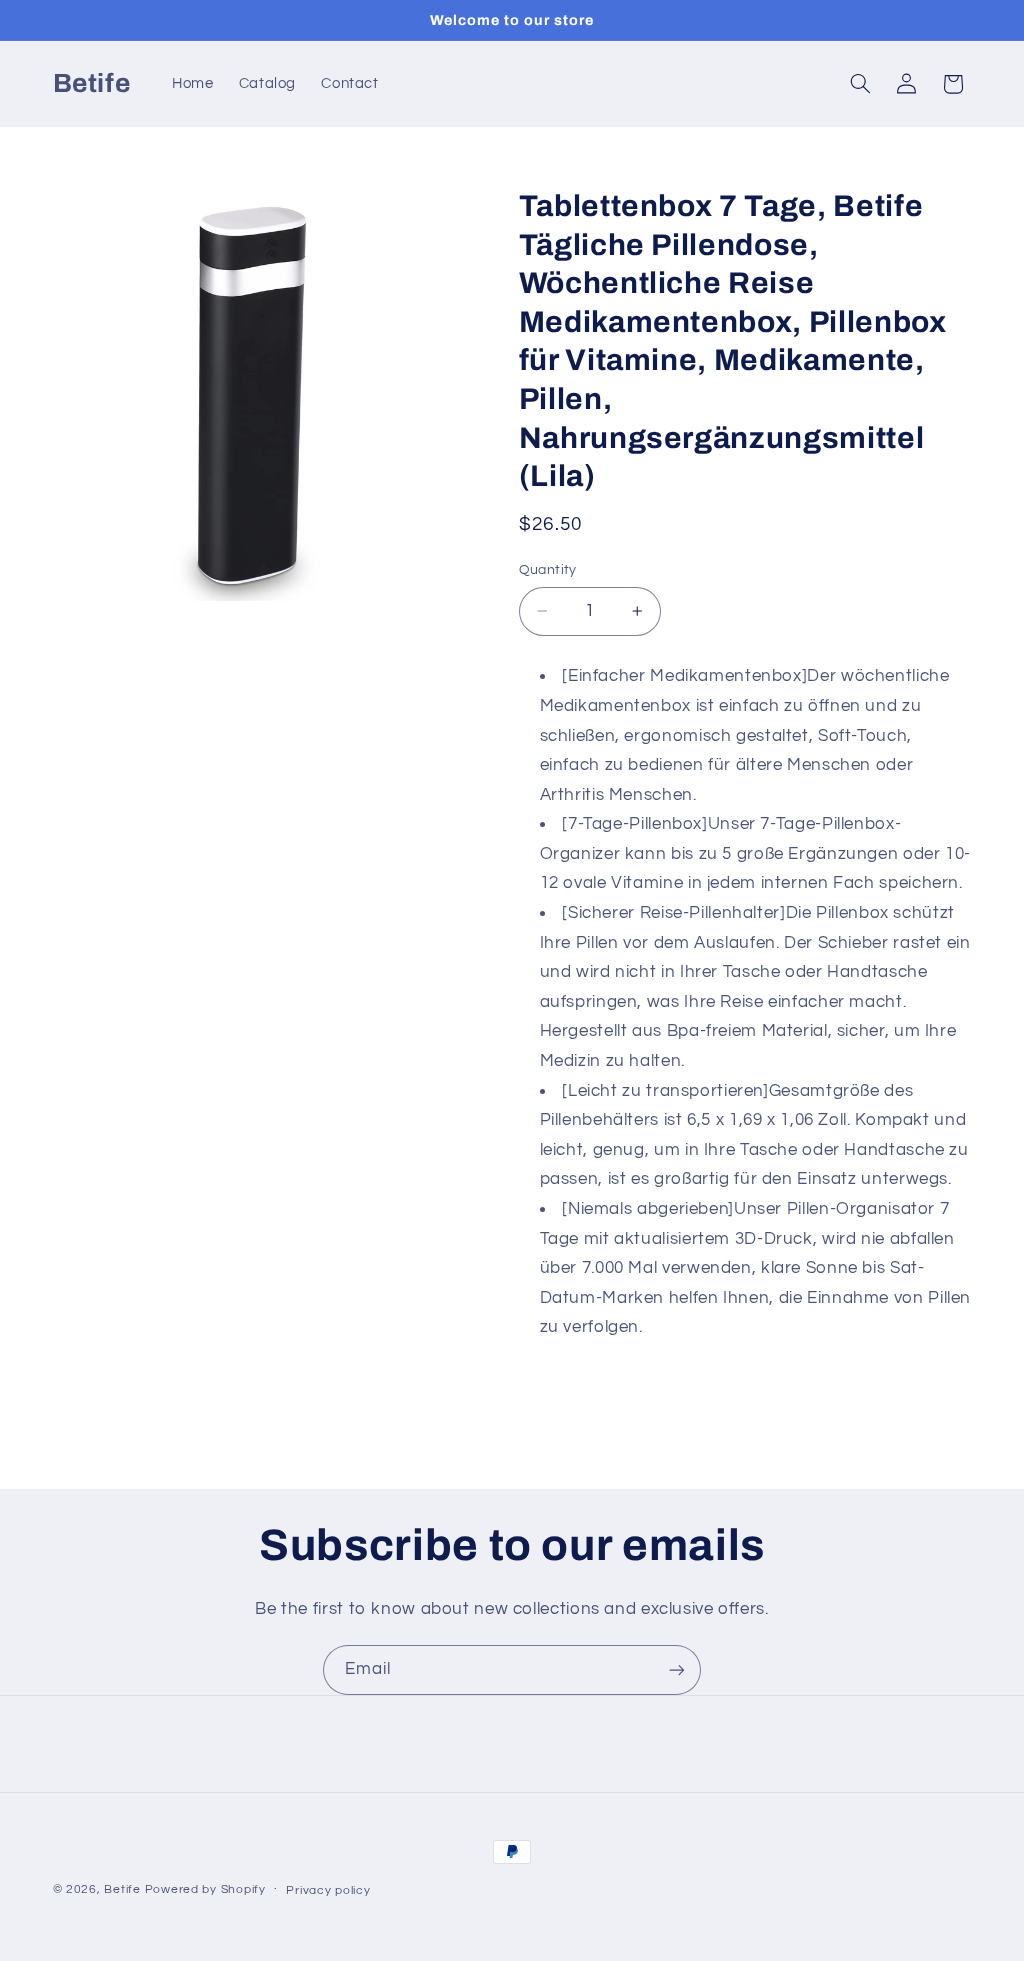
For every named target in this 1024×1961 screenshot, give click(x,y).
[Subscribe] (677, 1669)
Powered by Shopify (205, 1889)
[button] (860, 84)
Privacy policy (328, 1890)
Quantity (548, 570)
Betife (122, 1889)
